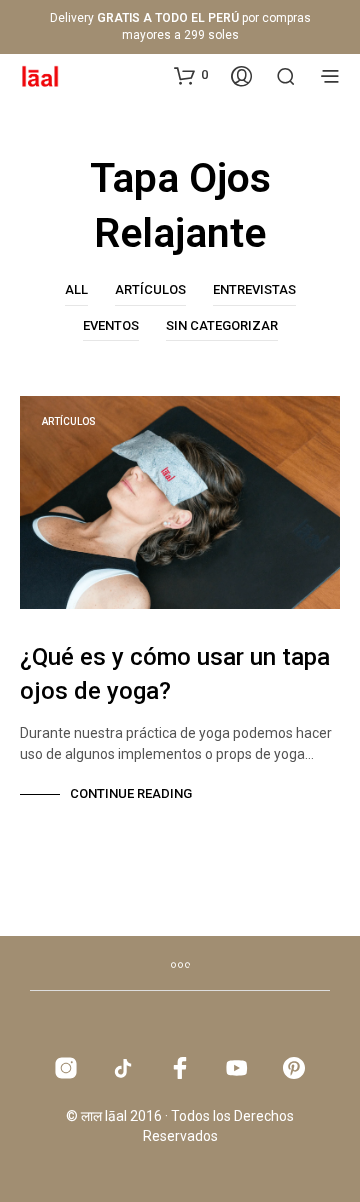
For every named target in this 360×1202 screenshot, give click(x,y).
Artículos (150, 289)
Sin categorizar (222, 325)
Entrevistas (254, 289)
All (76, 289)
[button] (191, 75)
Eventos (111, 325)
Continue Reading (131, 793)
